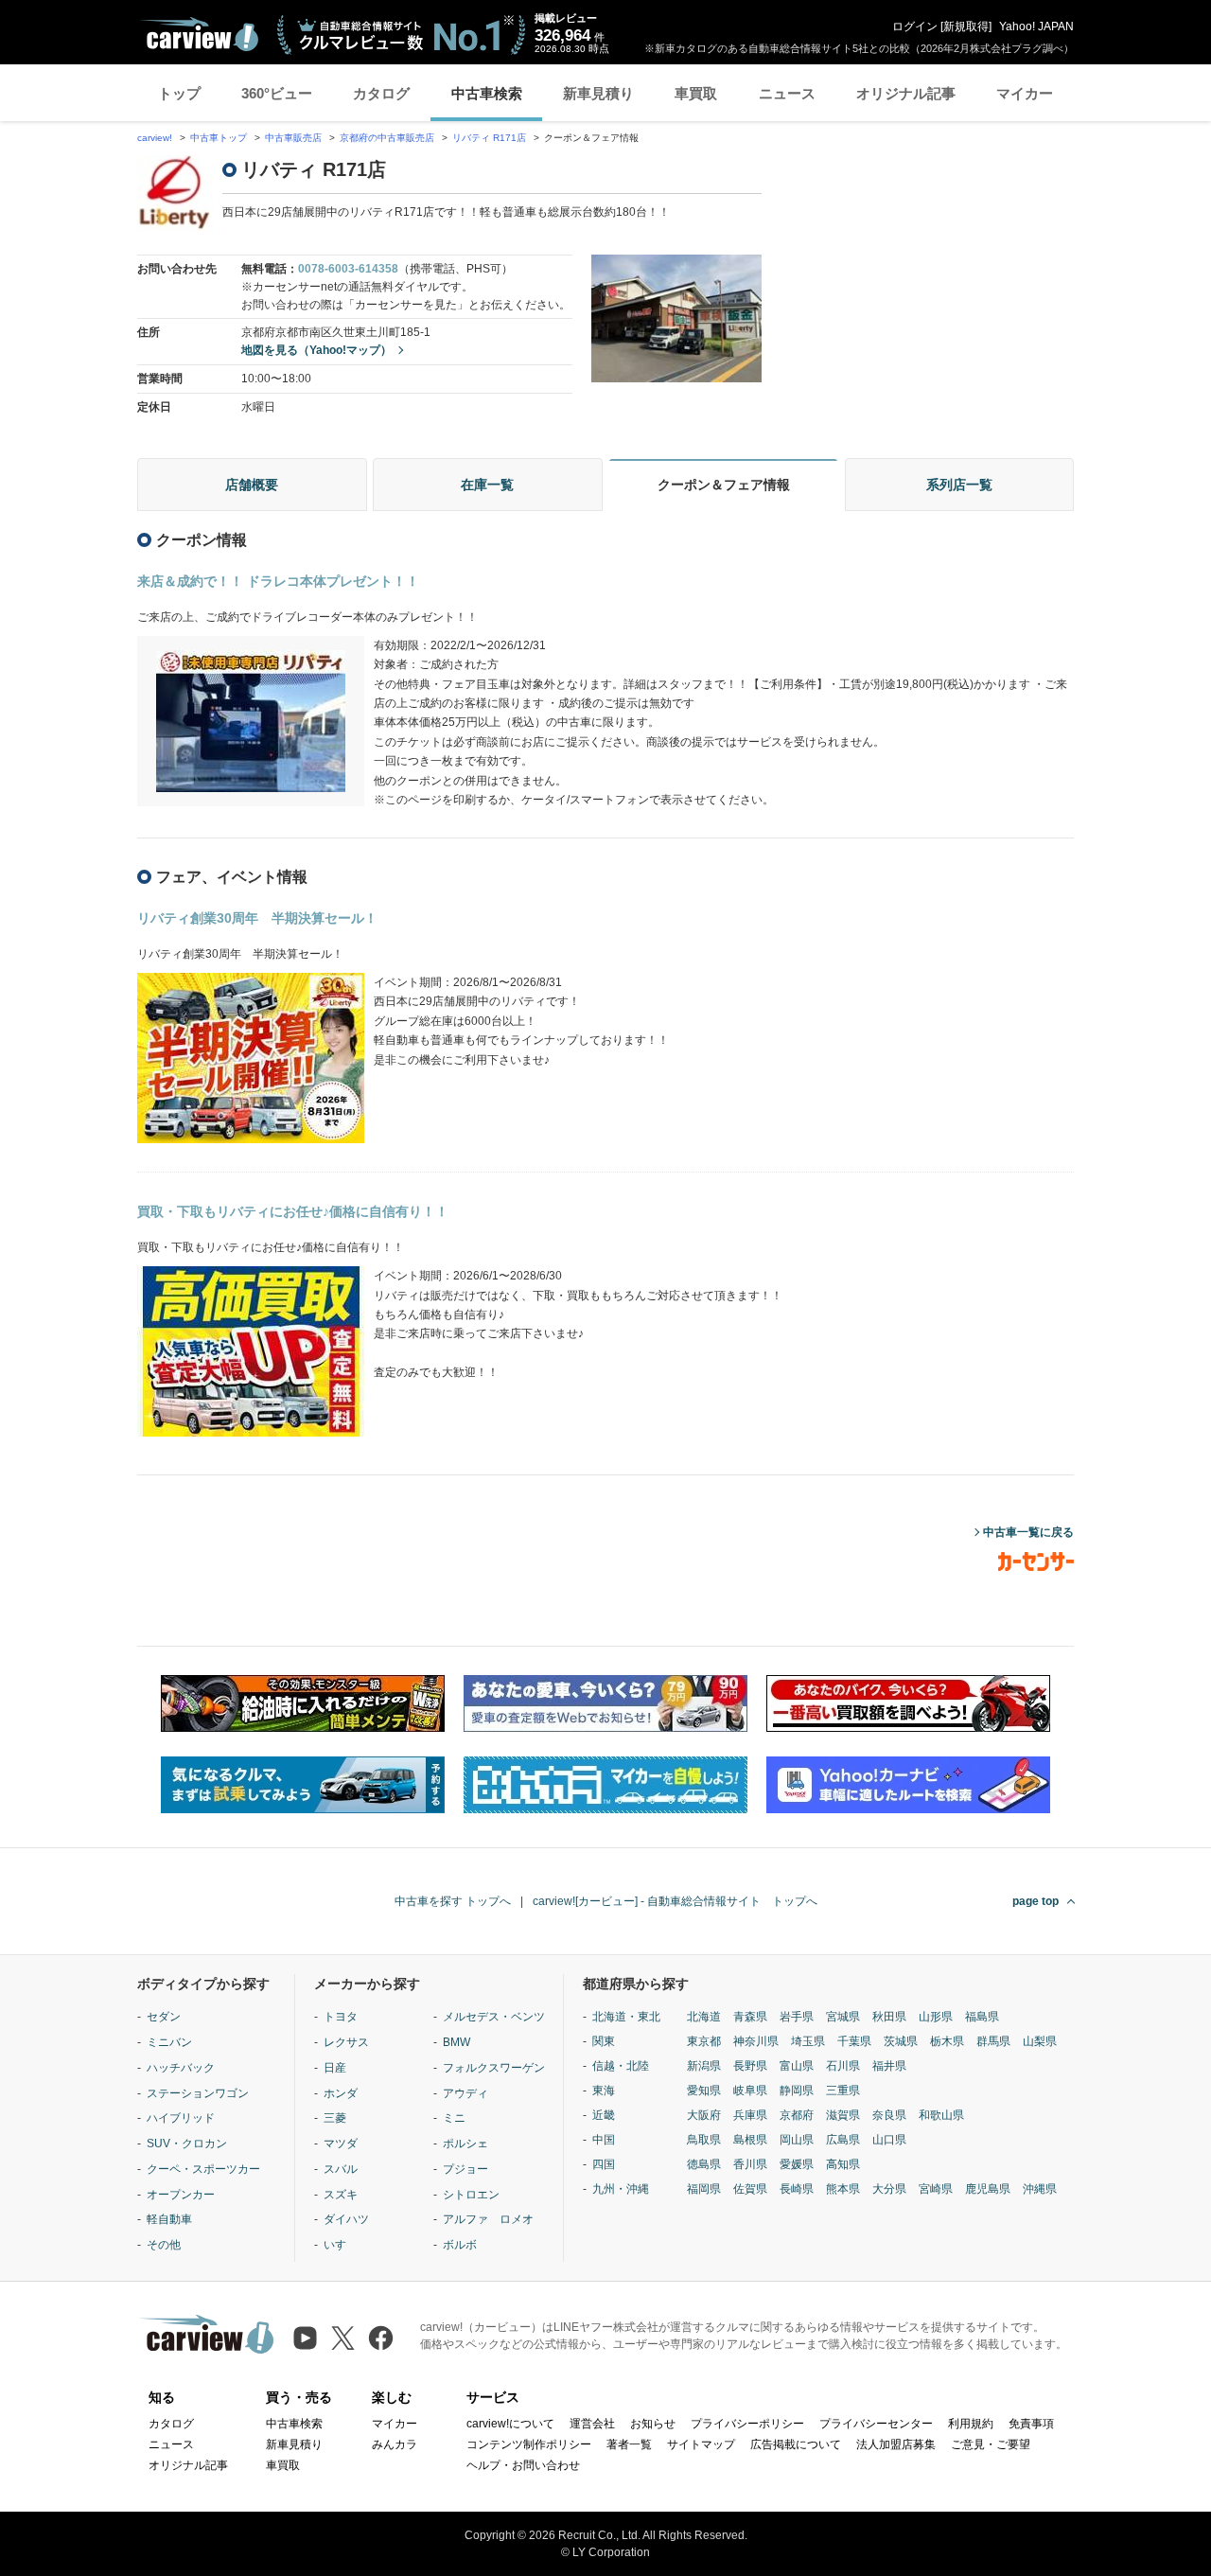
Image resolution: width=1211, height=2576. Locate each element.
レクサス (346, 2042)
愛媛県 (797, 2164)
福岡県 (704, 2189)
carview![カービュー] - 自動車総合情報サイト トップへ (675, 1901)
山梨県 (1040, 2041)
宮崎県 (936, 2189)
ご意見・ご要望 (991, 2444)
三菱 (335, 2118)
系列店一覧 (959, 485)
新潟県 (704, 2066)
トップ (179, 93)
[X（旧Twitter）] (343, 2338)
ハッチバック (181, 2068)
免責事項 (1031, 2424)
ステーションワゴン (198, 2093)
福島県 (982, 2017)
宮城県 (843, 2017)
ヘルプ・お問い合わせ (523, 2465)
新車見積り (598, 93)
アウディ (465, 2093)
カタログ (381, 93)
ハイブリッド (181, 2118)
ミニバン (169, 2042)
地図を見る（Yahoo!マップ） (316, 350)
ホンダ (341, 2093)
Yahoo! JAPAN (1036, 26)
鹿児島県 (988, 2189)
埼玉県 (808, 2041)
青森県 (750, 2017)
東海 (604, 2091)
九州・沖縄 (621, 2189)
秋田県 (889, 2017)
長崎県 (797, 2189)
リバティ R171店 (489, 138)
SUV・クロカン (187, 2144)
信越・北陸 (621, 2066)
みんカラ (395, 2444)
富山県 (797, 2066)
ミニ (454, 2118)
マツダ (341, 2144)
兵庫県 (750, 2115)
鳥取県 (704, 2140)
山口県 (889, 2140)
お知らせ (653, 2424)
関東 (604, 2041)
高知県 (843, 2164)
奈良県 (889, 2115)
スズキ (341, 2195)
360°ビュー (277, 93)
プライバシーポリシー (747, 2424)
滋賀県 (843, 2115)
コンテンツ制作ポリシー (529, 2444)
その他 (164, 2245)
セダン (164, 2017)
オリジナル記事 (906, 93)
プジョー (465, 2169)
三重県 (843, 2091)
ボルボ (460, 2245)
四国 (604, 2164)
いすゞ (341, 2245)
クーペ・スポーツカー (203, 2169)
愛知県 (704, 2091)
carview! (155, 138)
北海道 (704, 2017)
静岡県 (797, 2091)
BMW (456, 2042)
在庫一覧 (487, 485)
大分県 (889, 2189)
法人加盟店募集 (896, 2444)
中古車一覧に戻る (1028, 1532)
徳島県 (704, 2164)
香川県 (750, 2164)
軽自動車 (169, 2219)
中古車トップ (219, 138)
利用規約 (971, 2424)
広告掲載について (796, 2444)
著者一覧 (629, 2444)
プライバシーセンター (876, 2424)
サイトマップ (701, 2444)
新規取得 (966, 26)
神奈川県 (756, 2041)
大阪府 (704, 2115)
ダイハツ (346, 2219)
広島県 (843, 2140)
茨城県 (901, 2041)
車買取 (696, 93)
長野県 (750, 2066)
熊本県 (843, 2189)
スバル (341, 2169)
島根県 (750, 2140)
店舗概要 (252, 485)
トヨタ (341, 2017)
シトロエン (471, 2195)
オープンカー (181, 2195)
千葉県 (854, 2041)
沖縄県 (1040, 2189)
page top (1035, 1901)
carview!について (510, 2424)
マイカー (1025, 93)
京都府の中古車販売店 (387, 138)
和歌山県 (941, 2115)
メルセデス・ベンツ (494, 2017)
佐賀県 (750, 2189)
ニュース (787, 93)
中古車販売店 (293, 138)
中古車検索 (487, 93)
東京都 (704, 2041)
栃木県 (947, 2041)
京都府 (797, 2115)
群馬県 (993, 2041)
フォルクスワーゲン (494, 2068)
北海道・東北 (626, 2017)
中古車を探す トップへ (453, 1901)
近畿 (604, 2115)
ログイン (915, 26)
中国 (604, 2140)
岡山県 (797, 2140)
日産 (335, 2068)
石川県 (843, 2066)
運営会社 (592, 2424)
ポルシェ (465, 2144)
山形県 (936, 2017)
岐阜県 (750, 2091)
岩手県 (797, 2017)
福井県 (889, 2066)
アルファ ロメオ (488, 2219)
